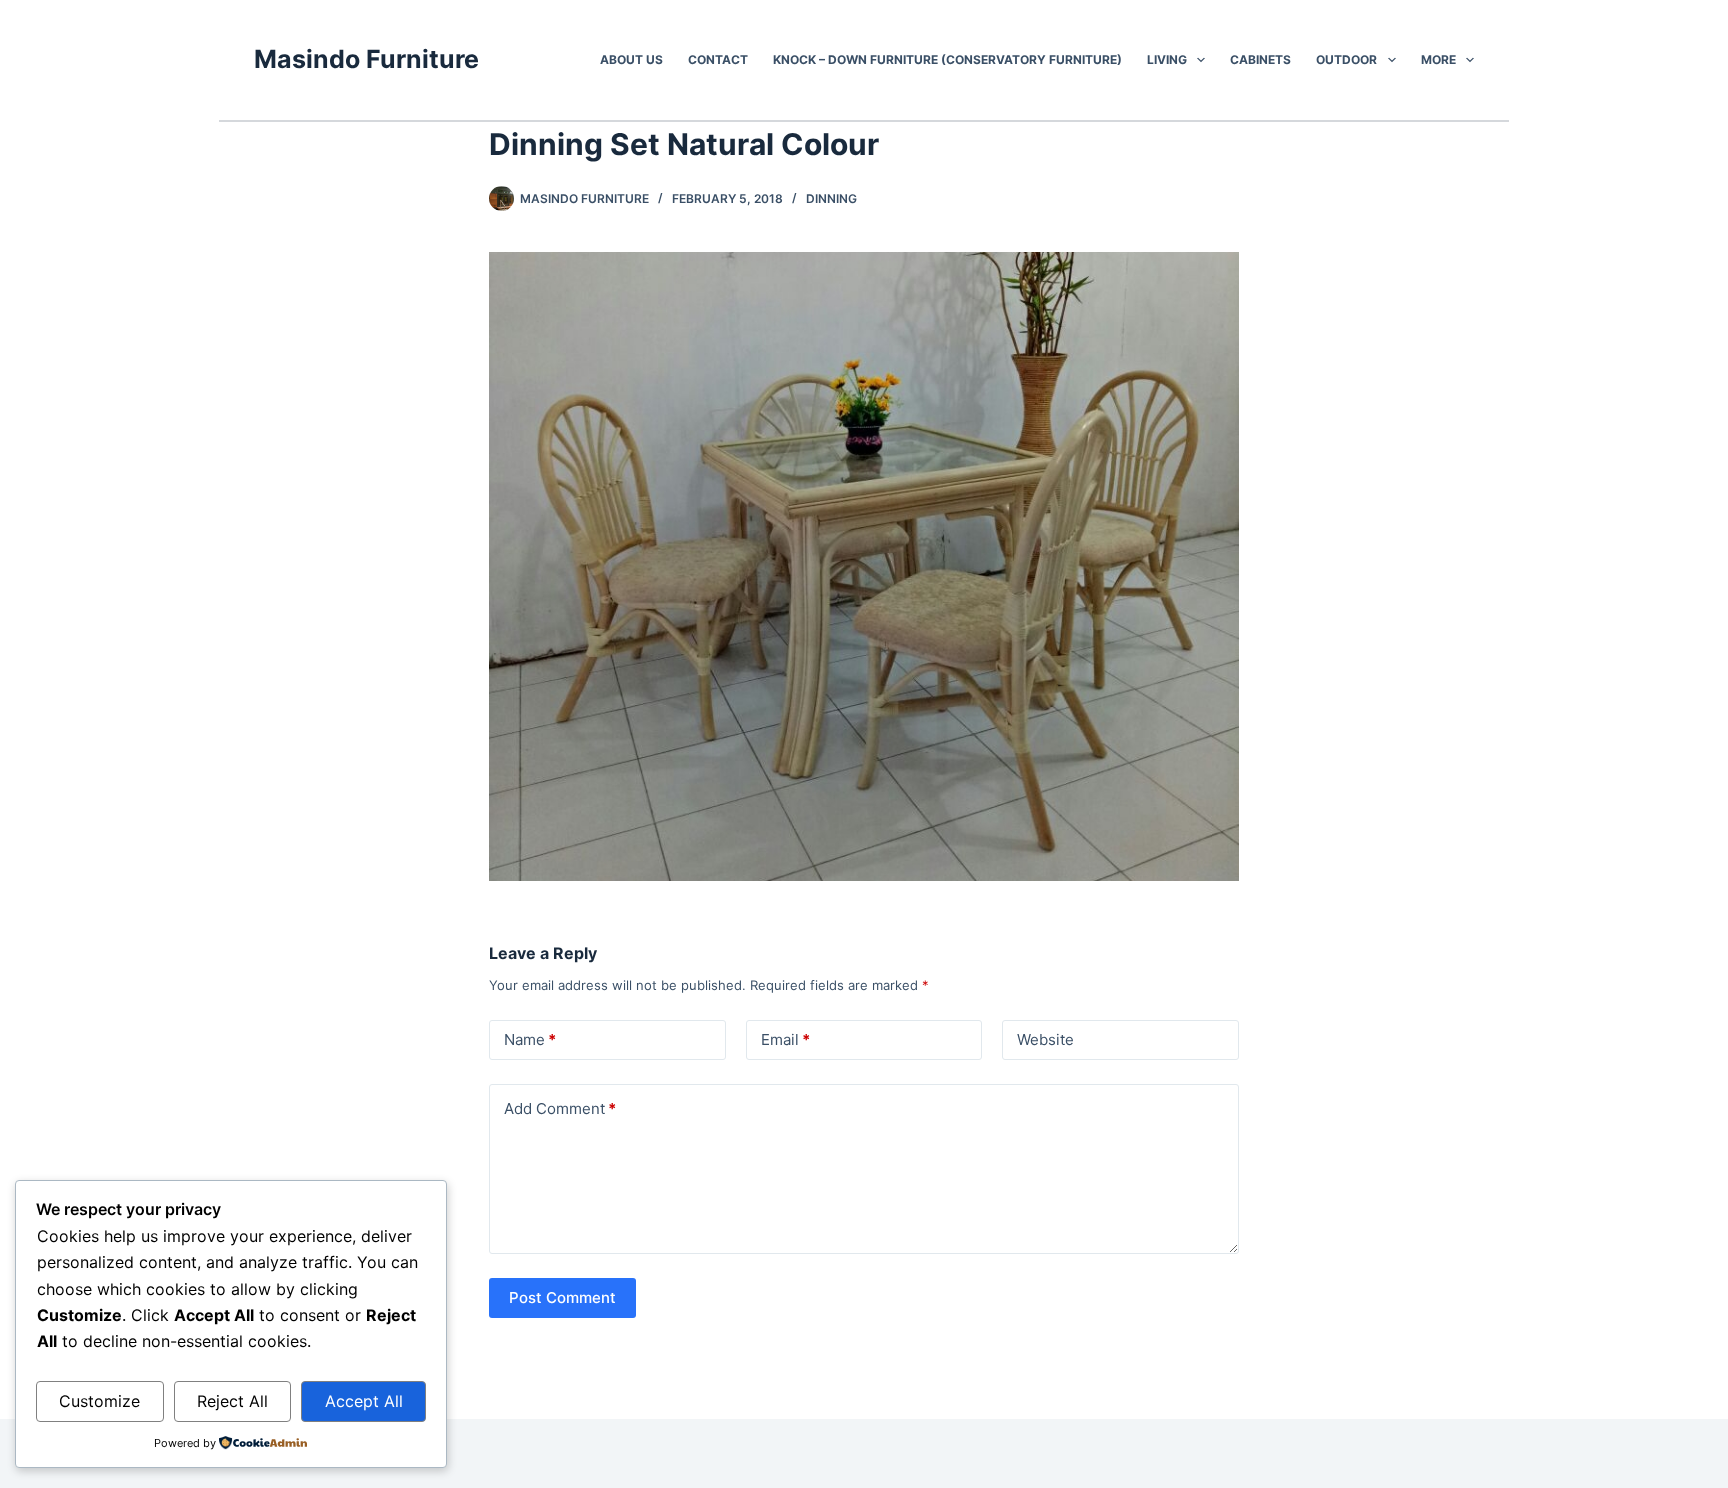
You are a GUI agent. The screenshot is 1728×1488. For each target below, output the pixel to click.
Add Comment (560, 1108)
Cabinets (1260, 59)
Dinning (831, 198)
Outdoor (1346, 59)
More (1438, 59)
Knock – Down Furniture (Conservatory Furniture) (947, 59)
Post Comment (562, 1297)
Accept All (364, 1401)
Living (1167, 59)
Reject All (232, 1401)
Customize (99, 1401)
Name (530, 1039)
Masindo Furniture (366, 59)
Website (1045, 1039)
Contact (718, 59)
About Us (631, 59)
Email (785, 1039)
